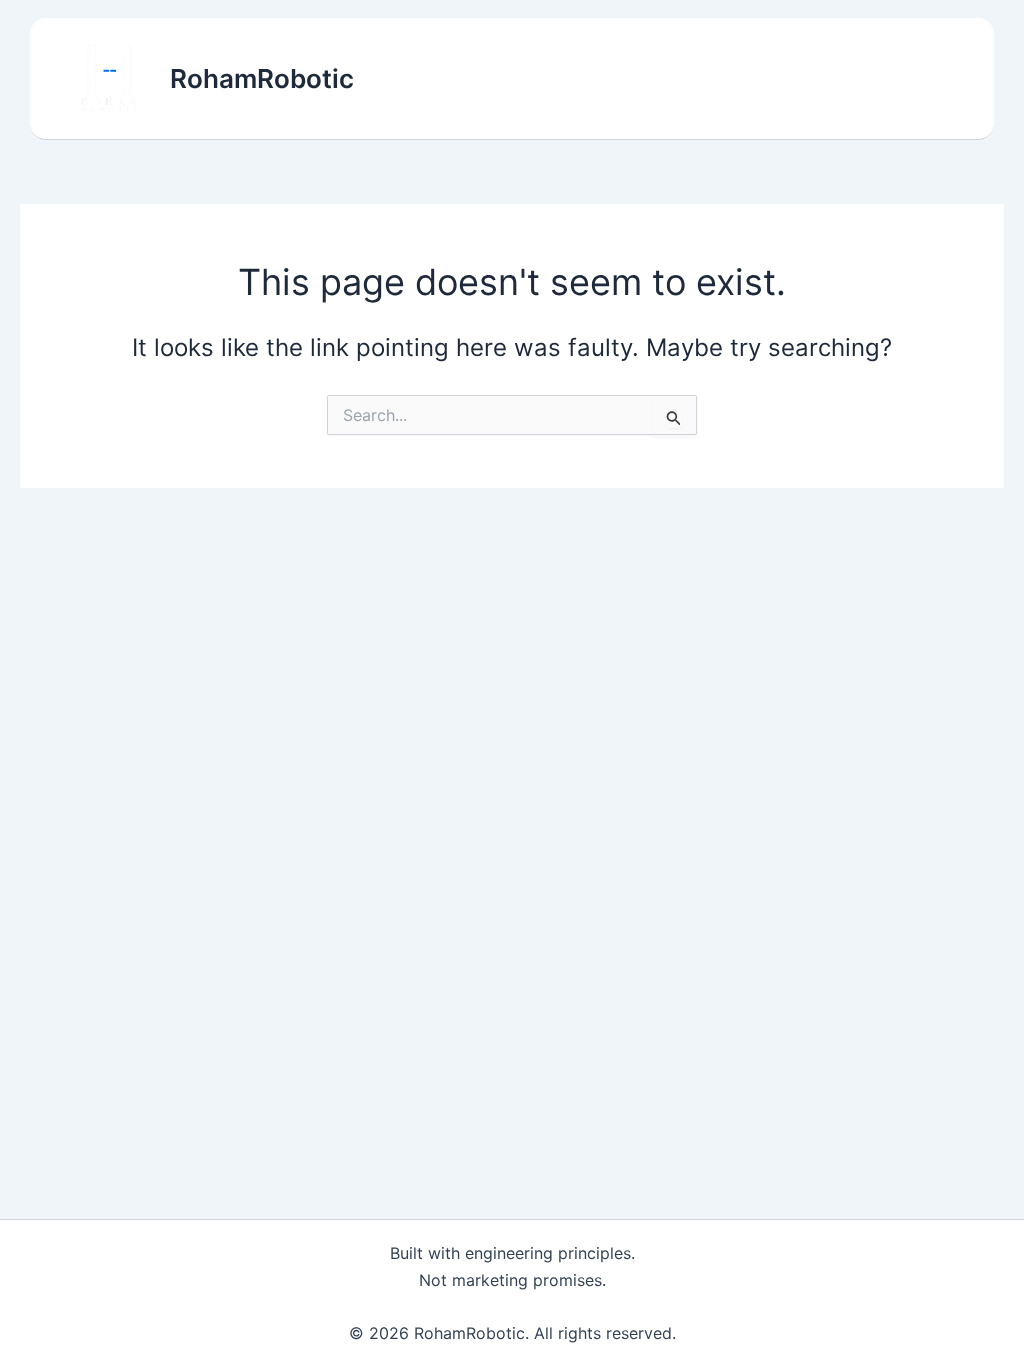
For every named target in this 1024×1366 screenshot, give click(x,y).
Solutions (551, 79)
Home (453, 79)
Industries (666, 79)
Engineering (792, 79)
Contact (909, 79)
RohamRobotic (262, 78)
